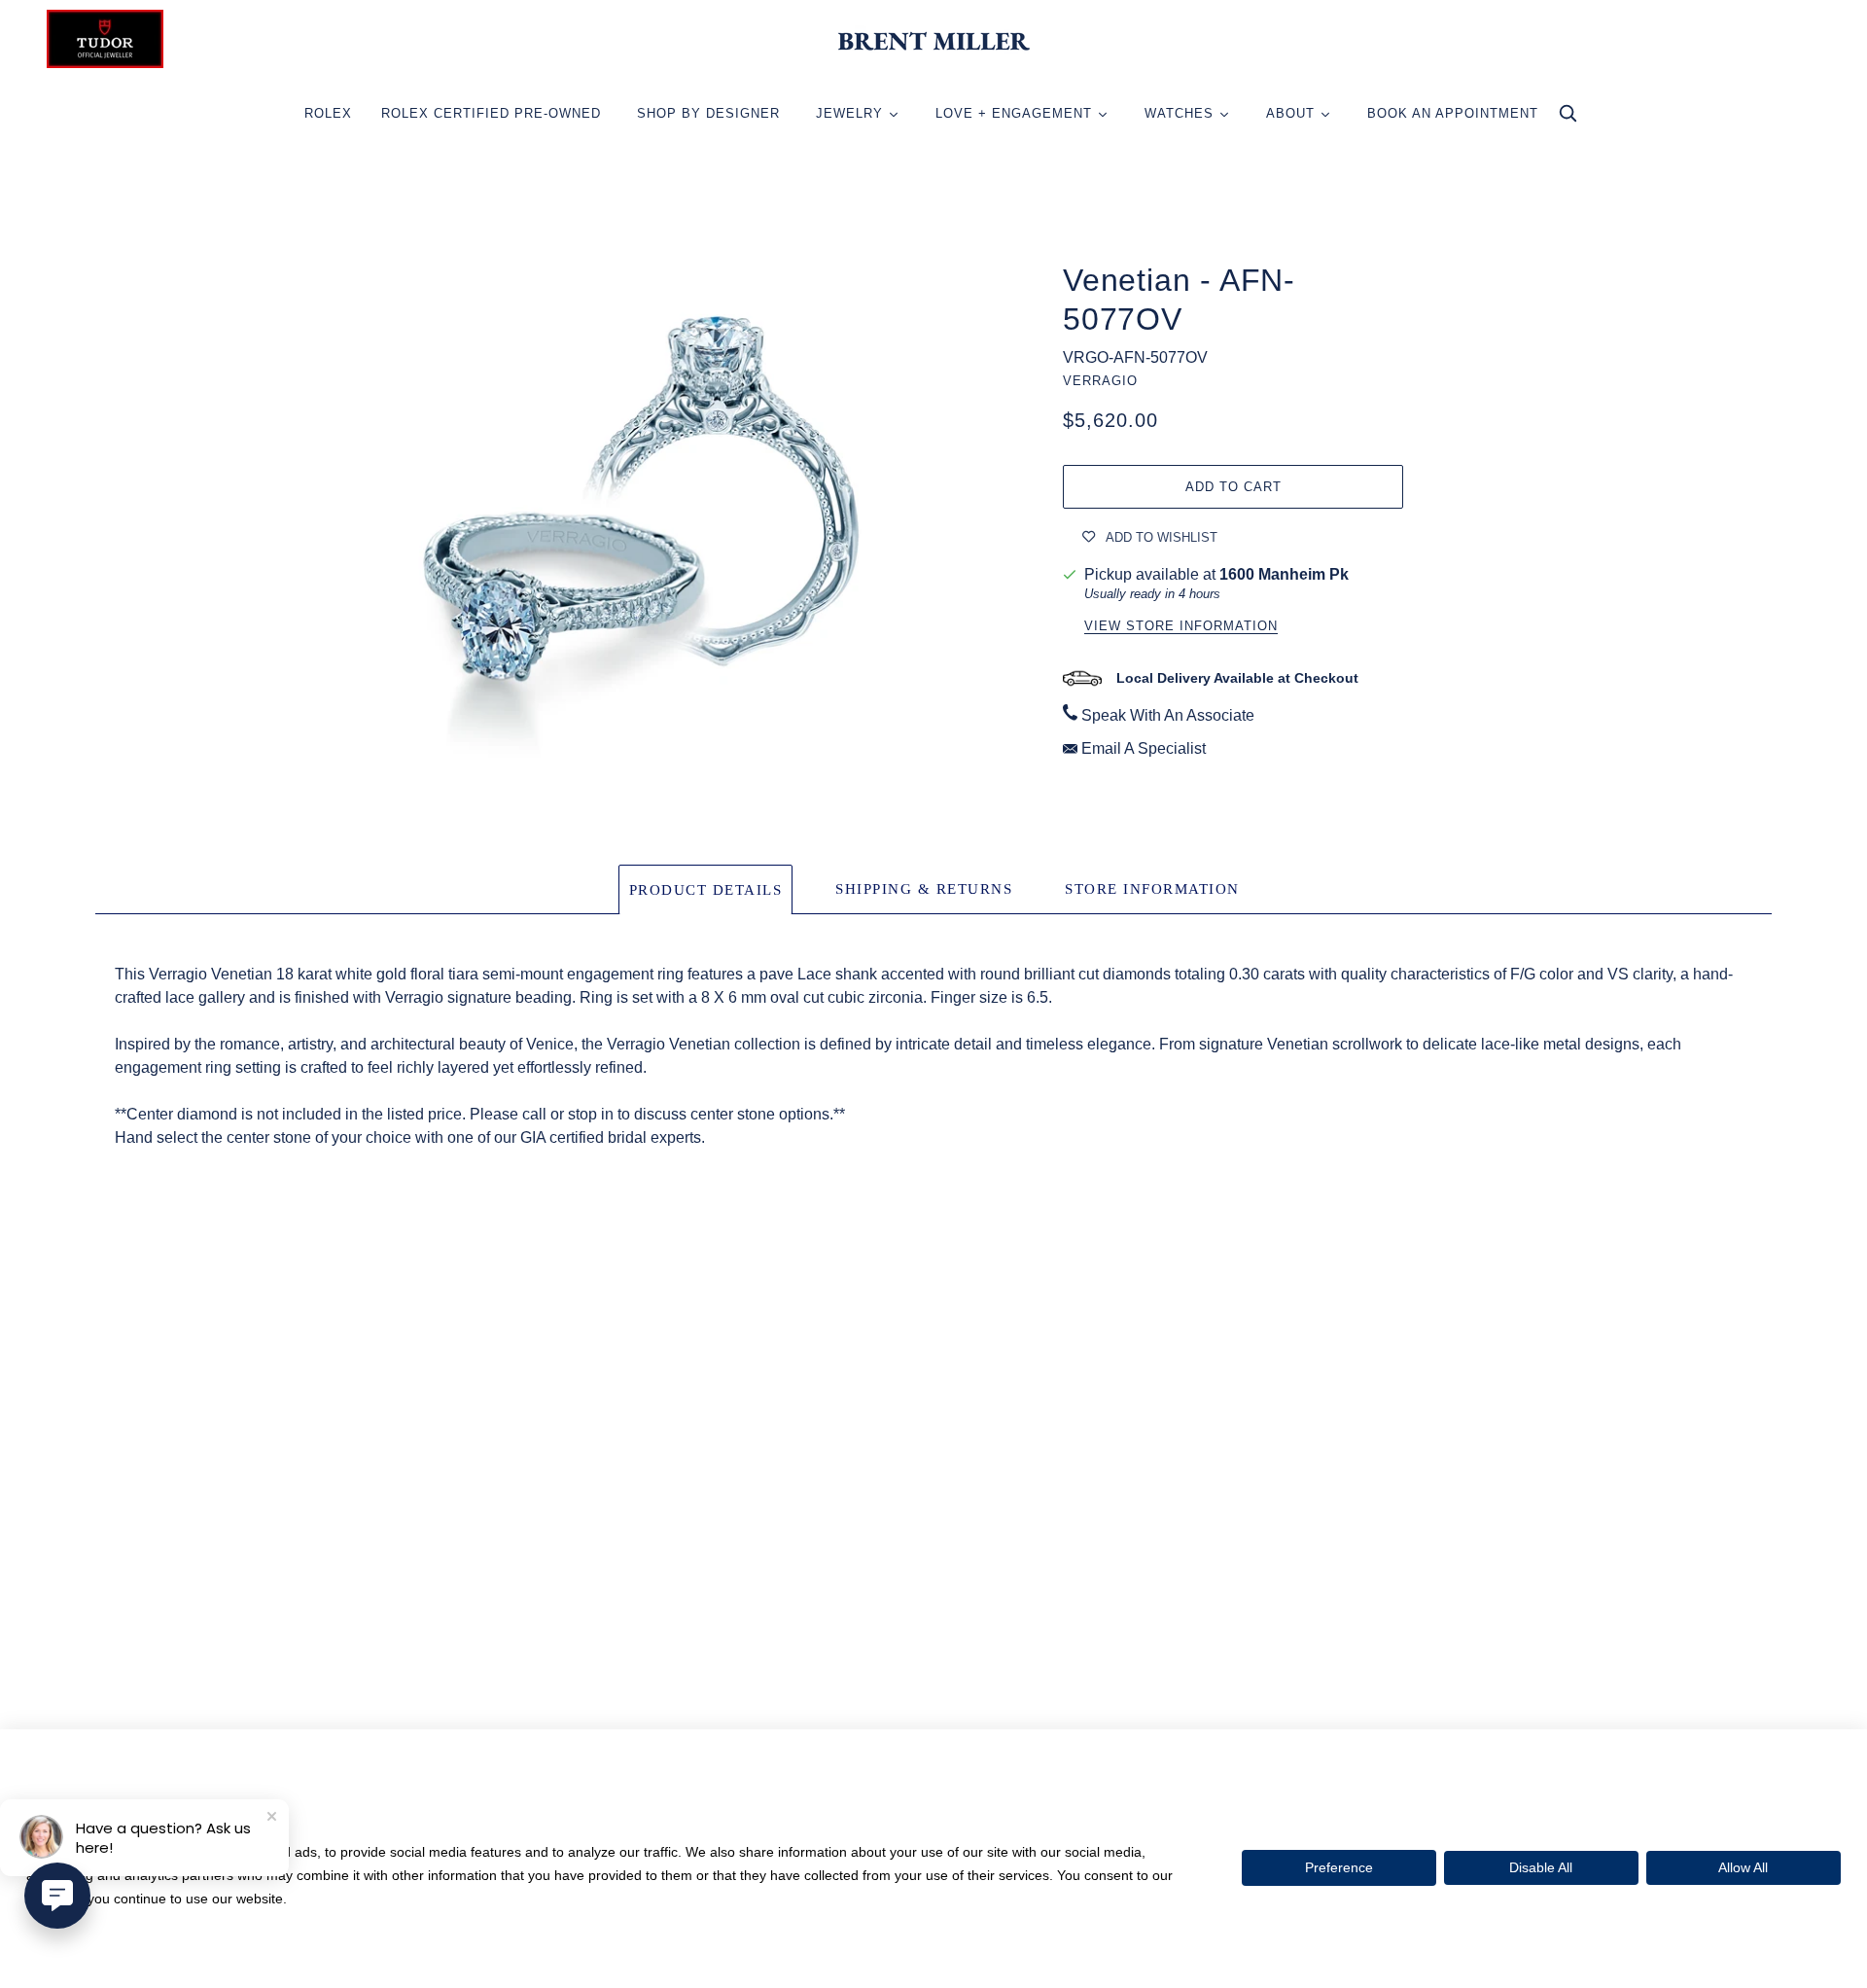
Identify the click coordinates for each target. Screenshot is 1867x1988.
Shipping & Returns (924, 889)
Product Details (706, 890)
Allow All (1743, 1867)
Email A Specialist (1144, 748)
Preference (1339, 1867)
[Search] (1568, 118)
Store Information (1152, 889)
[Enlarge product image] (634, 521)
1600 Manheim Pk (1284, 574)
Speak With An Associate (1168, 715)
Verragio (1100, 381)
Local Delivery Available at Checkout (1237, 678)
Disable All (1541, 1867)
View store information (1181, 626)
